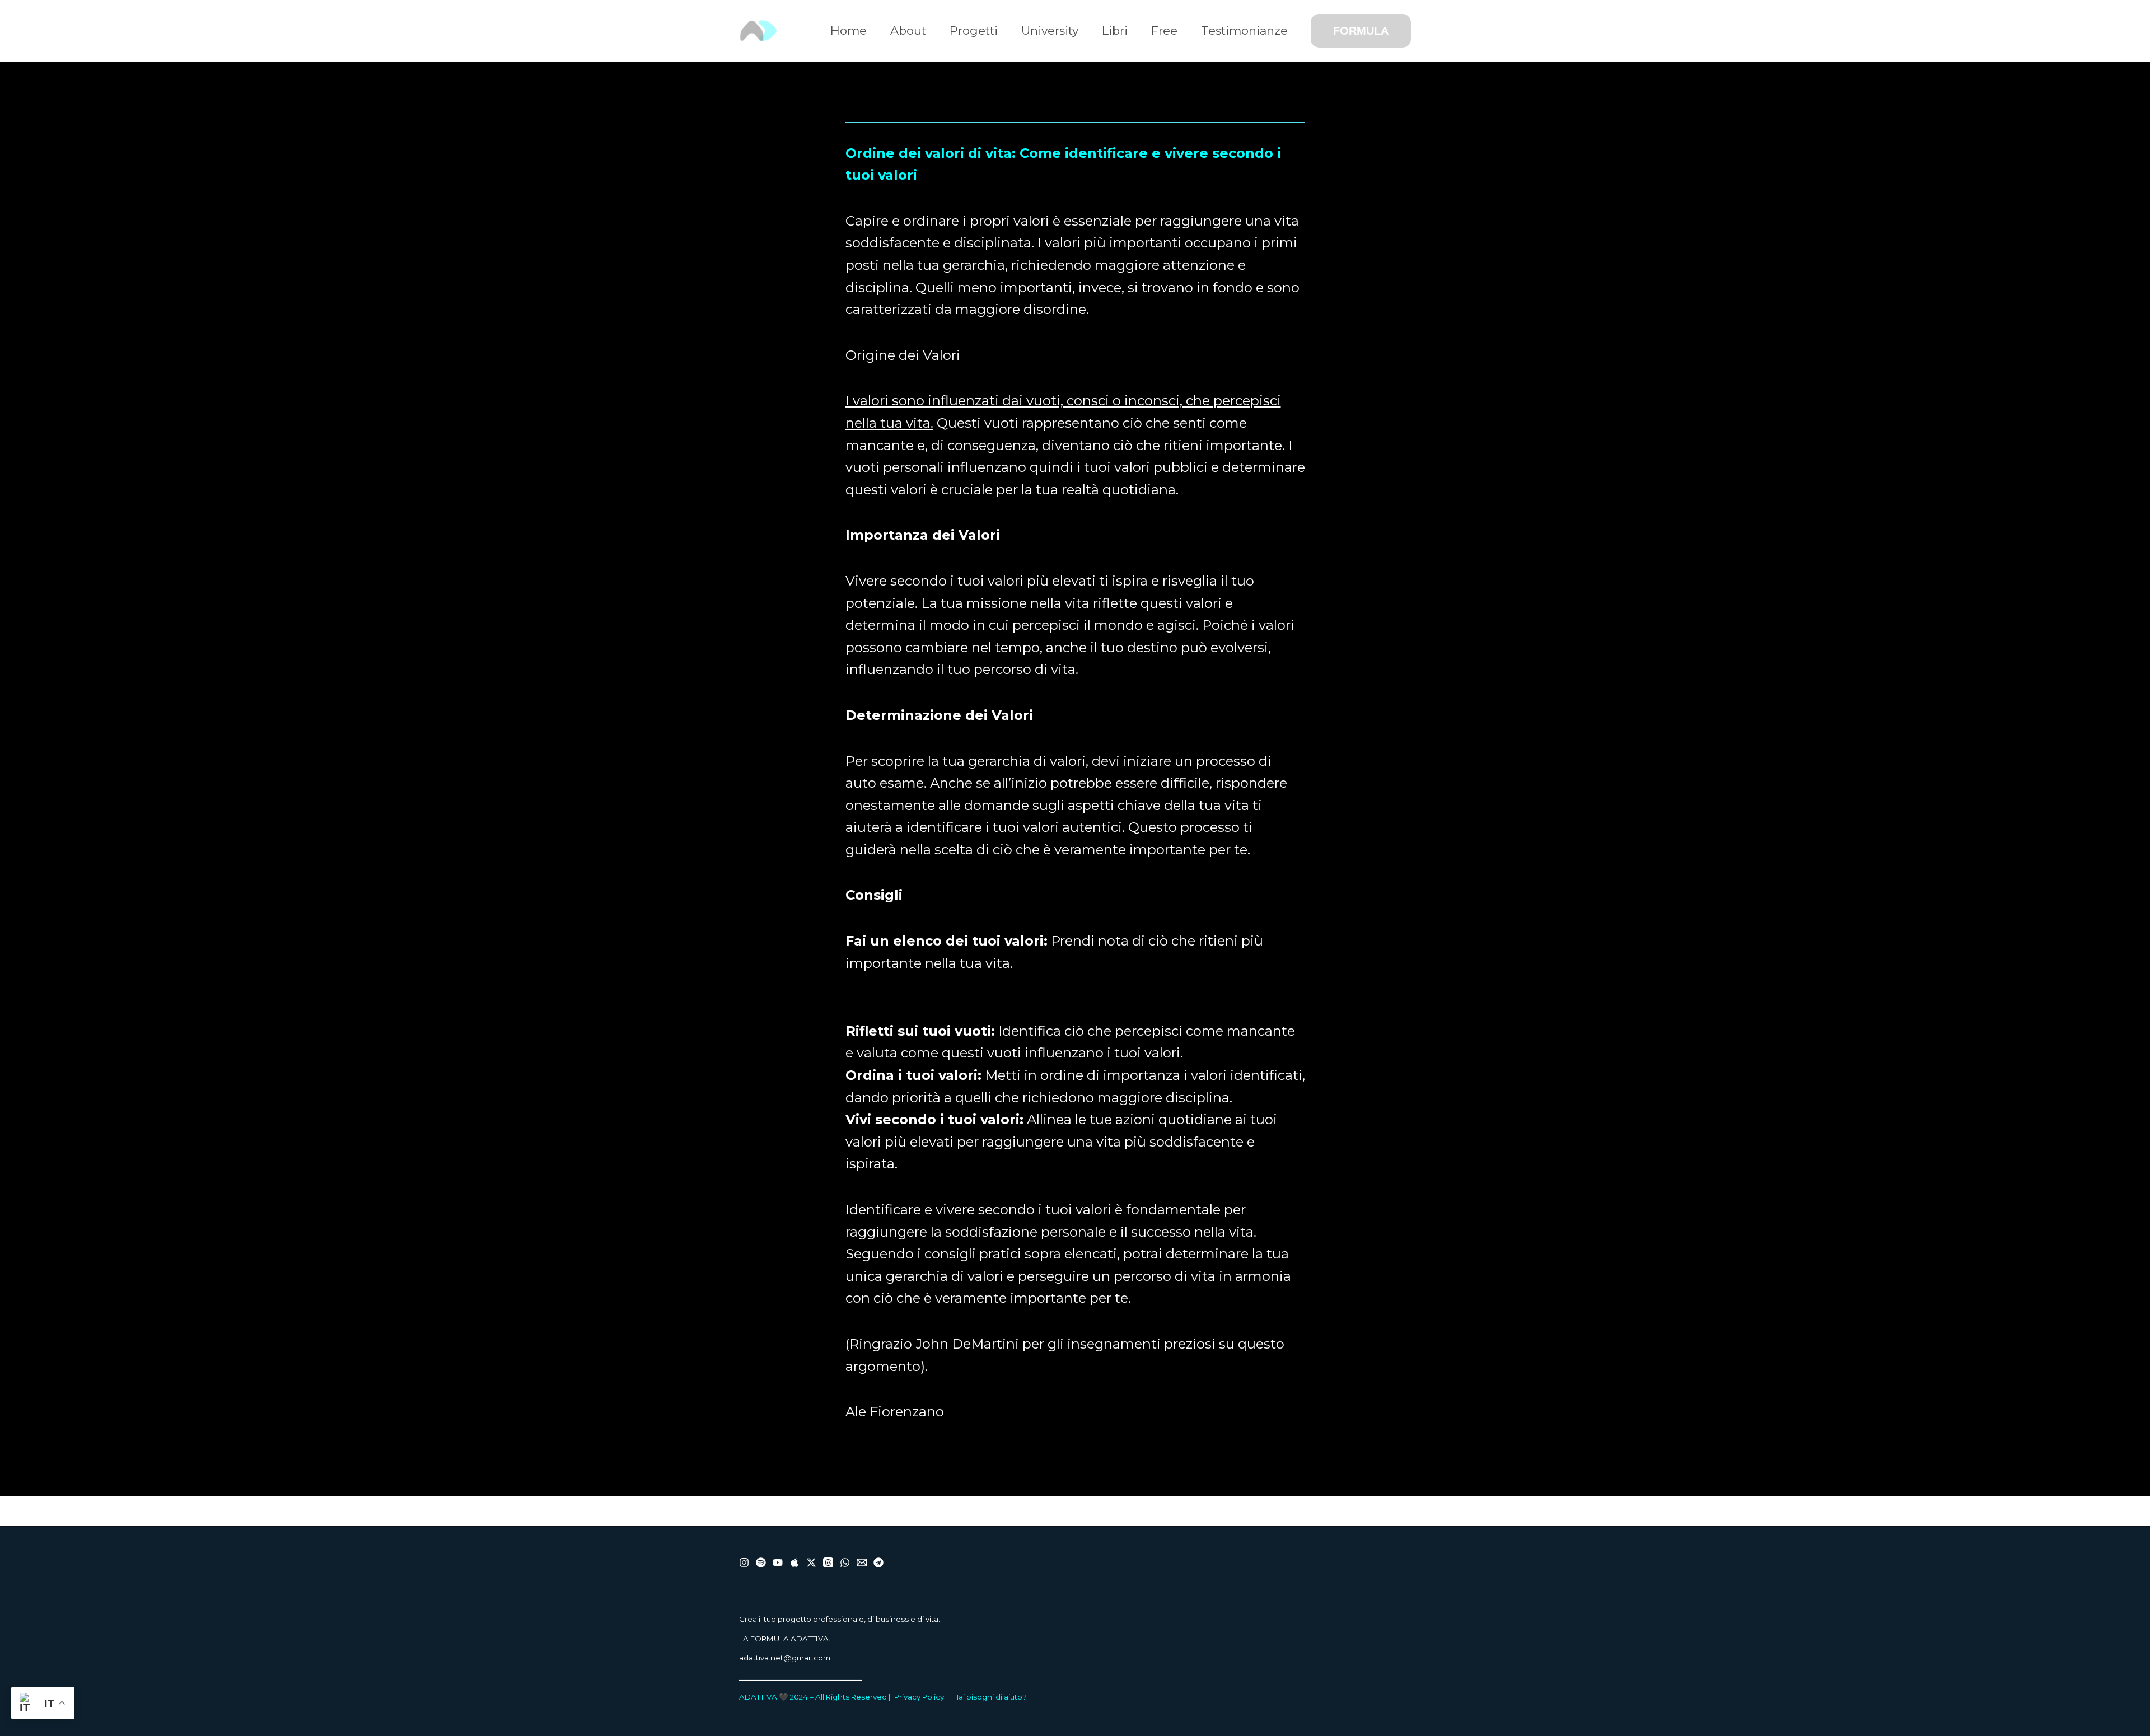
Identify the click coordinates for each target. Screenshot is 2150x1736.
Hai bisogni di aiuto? (990, 1697)
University (1050, 31)
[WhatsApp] (845, 1562)
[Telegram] (878, 1562)
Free (1164, 31)
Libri (1115, 31)
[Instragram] (744, 1562)
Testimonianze (1244, 31)
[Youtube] (778, 1562)
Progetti (974, 31)
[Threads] (828, 1562)
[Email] (862, 1562)
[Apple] (794, 1562)
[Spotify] (761, 1562)
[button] (1361, 31)
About (908, 31)
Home (849, 31)
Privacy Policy (919, 1697)
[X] (811, 1562)
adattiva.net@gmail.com (785, 1658)
